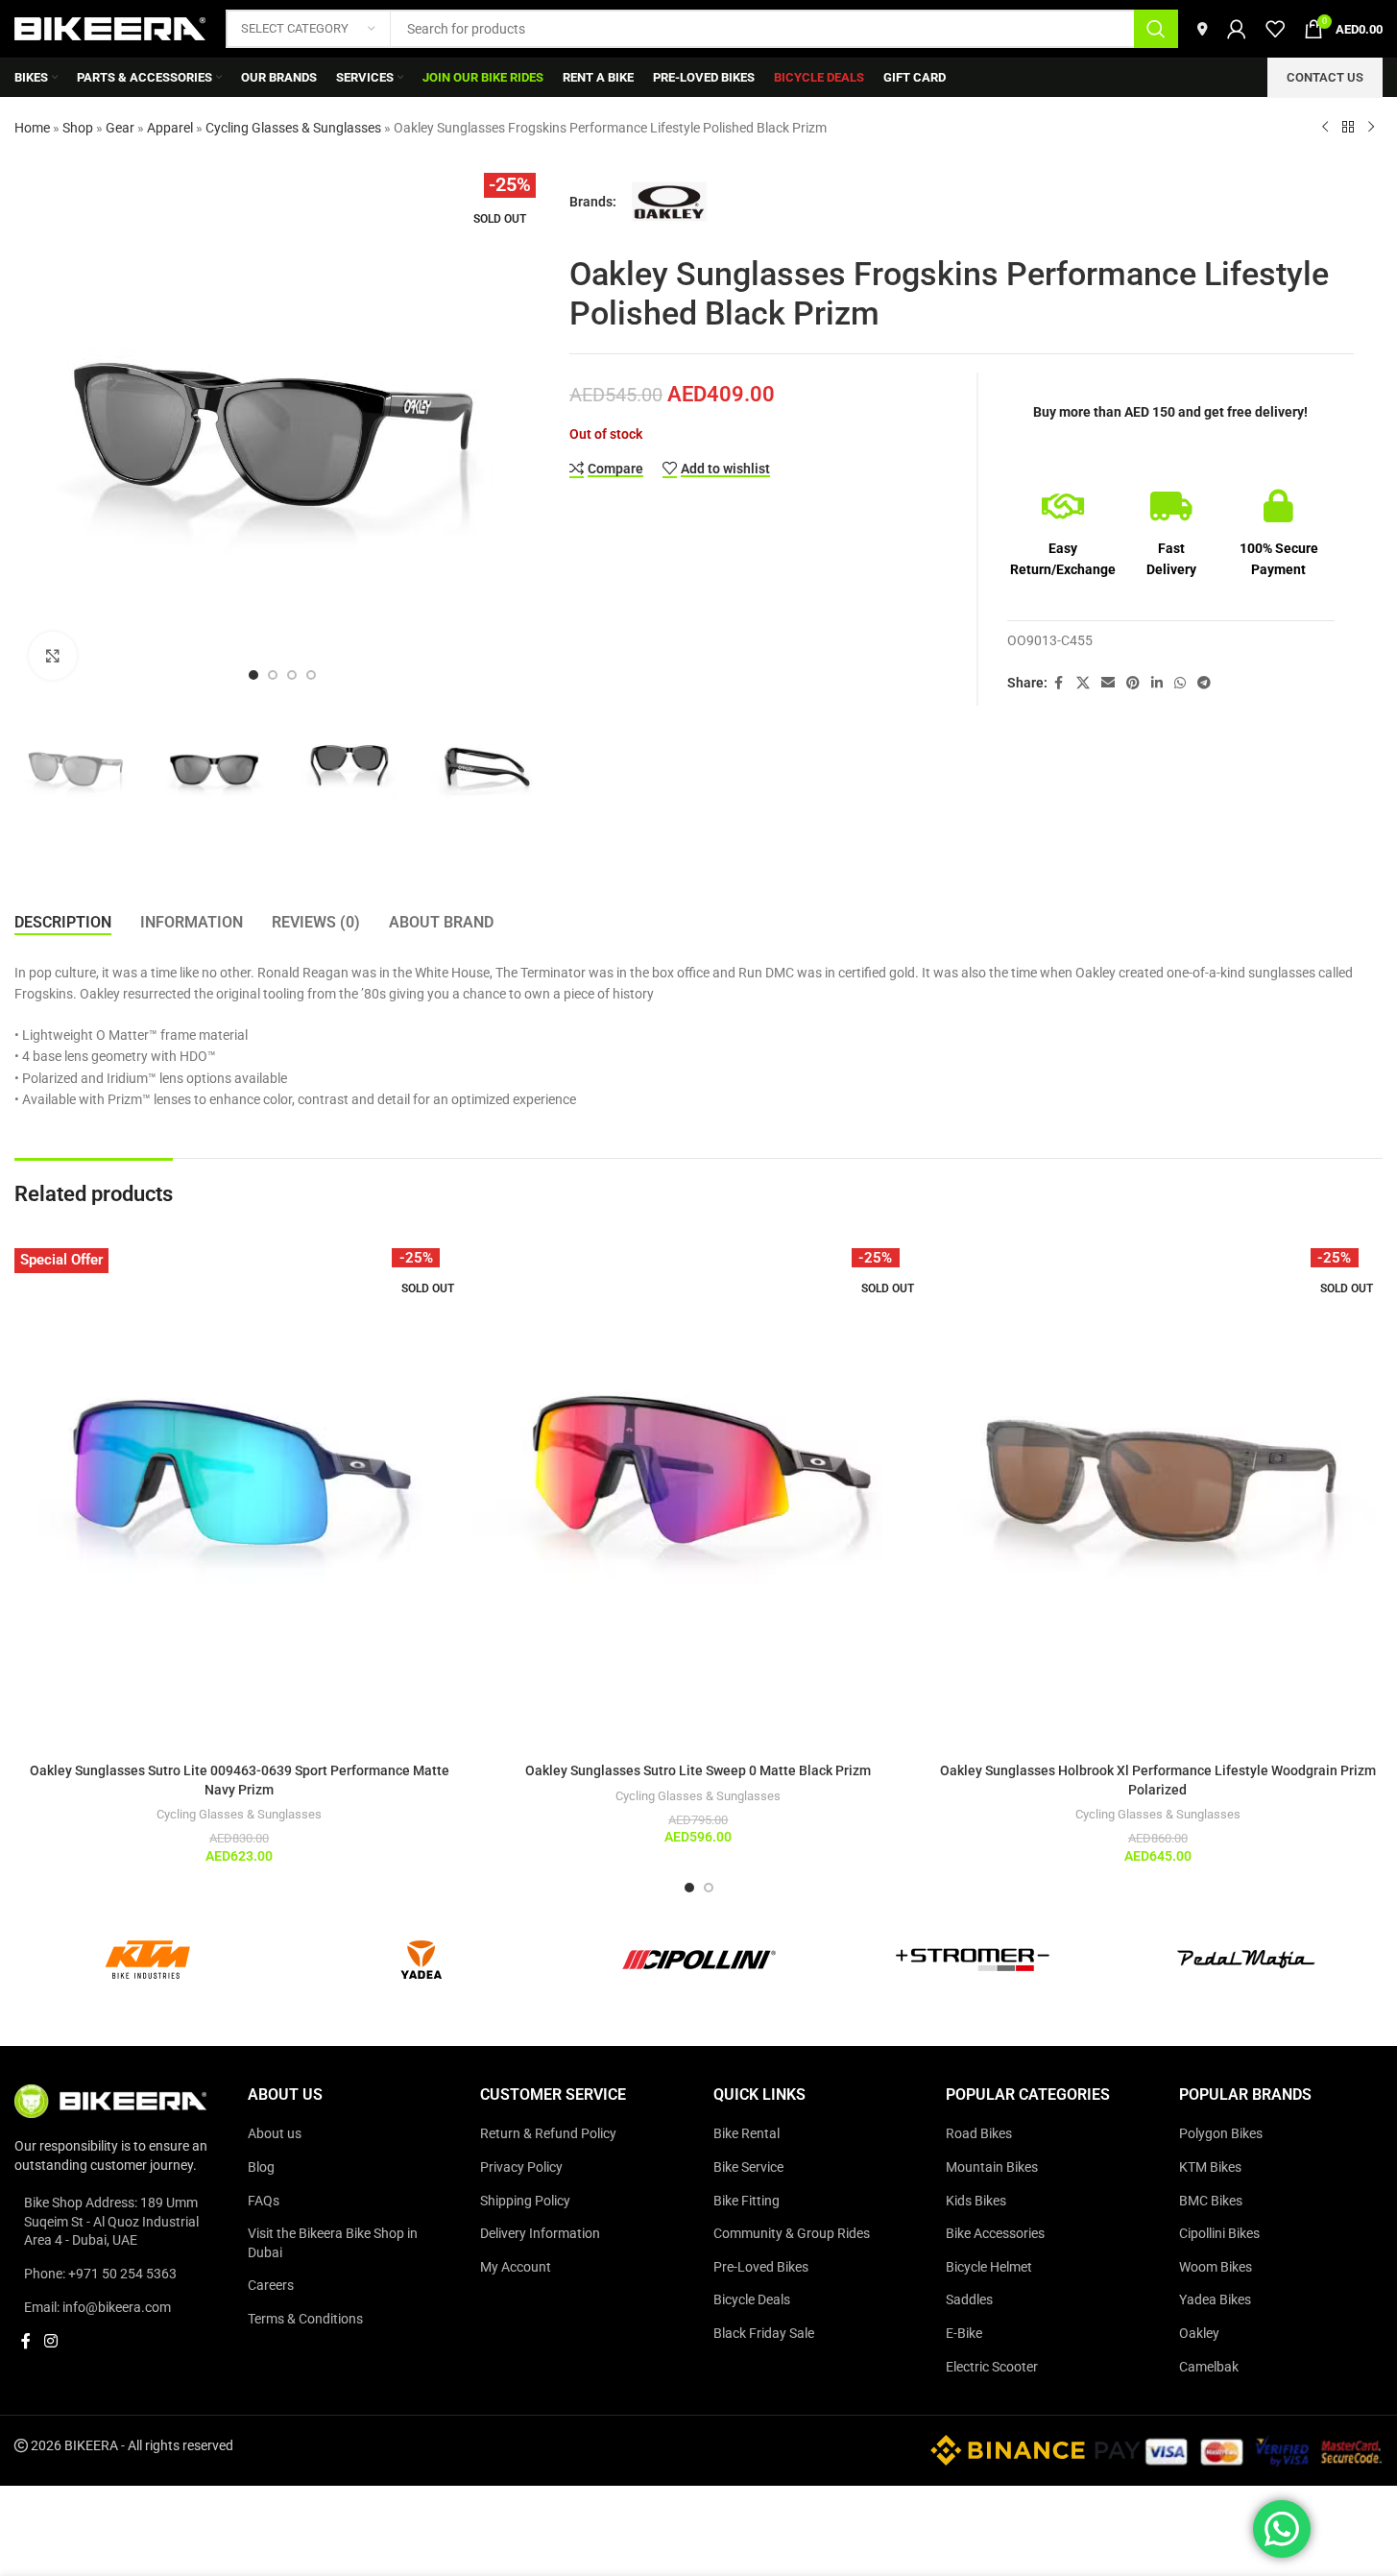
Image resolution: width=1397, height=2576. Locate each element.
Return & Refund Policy (548, 2133)
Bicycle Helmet (989, 2267)
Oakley (1199, 2333)
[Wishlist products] (1275, 29)
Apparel (170, 128)
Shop (78, 128)
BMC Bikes (1211, 2200)
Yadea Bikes (1215, 2299)
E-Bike (964, 2333)
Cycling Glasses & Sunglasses (293, 128)
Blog (261, 2167)
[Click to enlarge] (53, 656)
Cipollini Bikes (1219, 2233)
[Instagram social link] (50, 2341)
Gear (120, 128)
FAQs (264, 2200)
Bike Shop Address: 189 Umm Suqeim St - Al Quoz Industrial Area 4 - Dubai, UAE (111, 2221)
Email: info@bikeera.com (97, 2306)
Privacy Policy (521, 2167)
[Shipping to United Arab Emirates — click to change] (1203, 29)
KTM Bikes (1210, 2167)
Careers (271, 2285)
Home (32, 128)
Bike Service (748, 2167)
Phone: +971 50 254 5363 (100, 2274)
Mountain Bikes (992, 2167)
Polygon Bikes (1221, 2133)
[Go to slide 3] (292, 675)
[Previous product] (1325, 128)
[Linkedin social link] (1157, 683)
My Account (516, 2267)
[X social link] (1083, 683)
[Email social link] (1108, 683)
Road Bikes (979, 2133)
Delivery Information (540, 2233)
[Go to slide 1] (253, 675)
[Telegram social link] (1204, 683)
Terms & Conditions (305, 2319)
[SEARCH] (1156, 29)
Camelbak (1209, 2366)
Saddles (969, 2299)
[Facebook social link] (1059, 683)
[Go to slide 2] (273, 675)
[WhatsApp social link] (1180, 683)
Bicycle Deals (752, 2299)
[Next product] (1371, 128)
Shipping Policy (525, 2200)
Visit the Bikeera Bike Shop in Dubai (333, 2243)
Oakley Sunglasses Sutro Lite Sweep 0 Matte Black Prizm (698, 1770)
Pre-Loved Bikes (761, 2267)
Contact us (1325, 77)
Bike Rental (747, 2133)
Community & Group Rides (792, 2233)
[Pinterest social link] (1133, 683)
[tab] (63, 923)
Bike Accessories (995, 2233)
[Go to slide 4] (311, 675)
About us (275, 2133)
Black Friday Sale (764, 2333)
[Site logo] (110, 28)
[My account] (1237, 29)
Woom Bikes (1216, 2267)
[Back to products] (1348, 128)
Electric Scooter (992, 2366)
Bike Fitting (747, 2200)
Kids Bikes (976, 2200)
